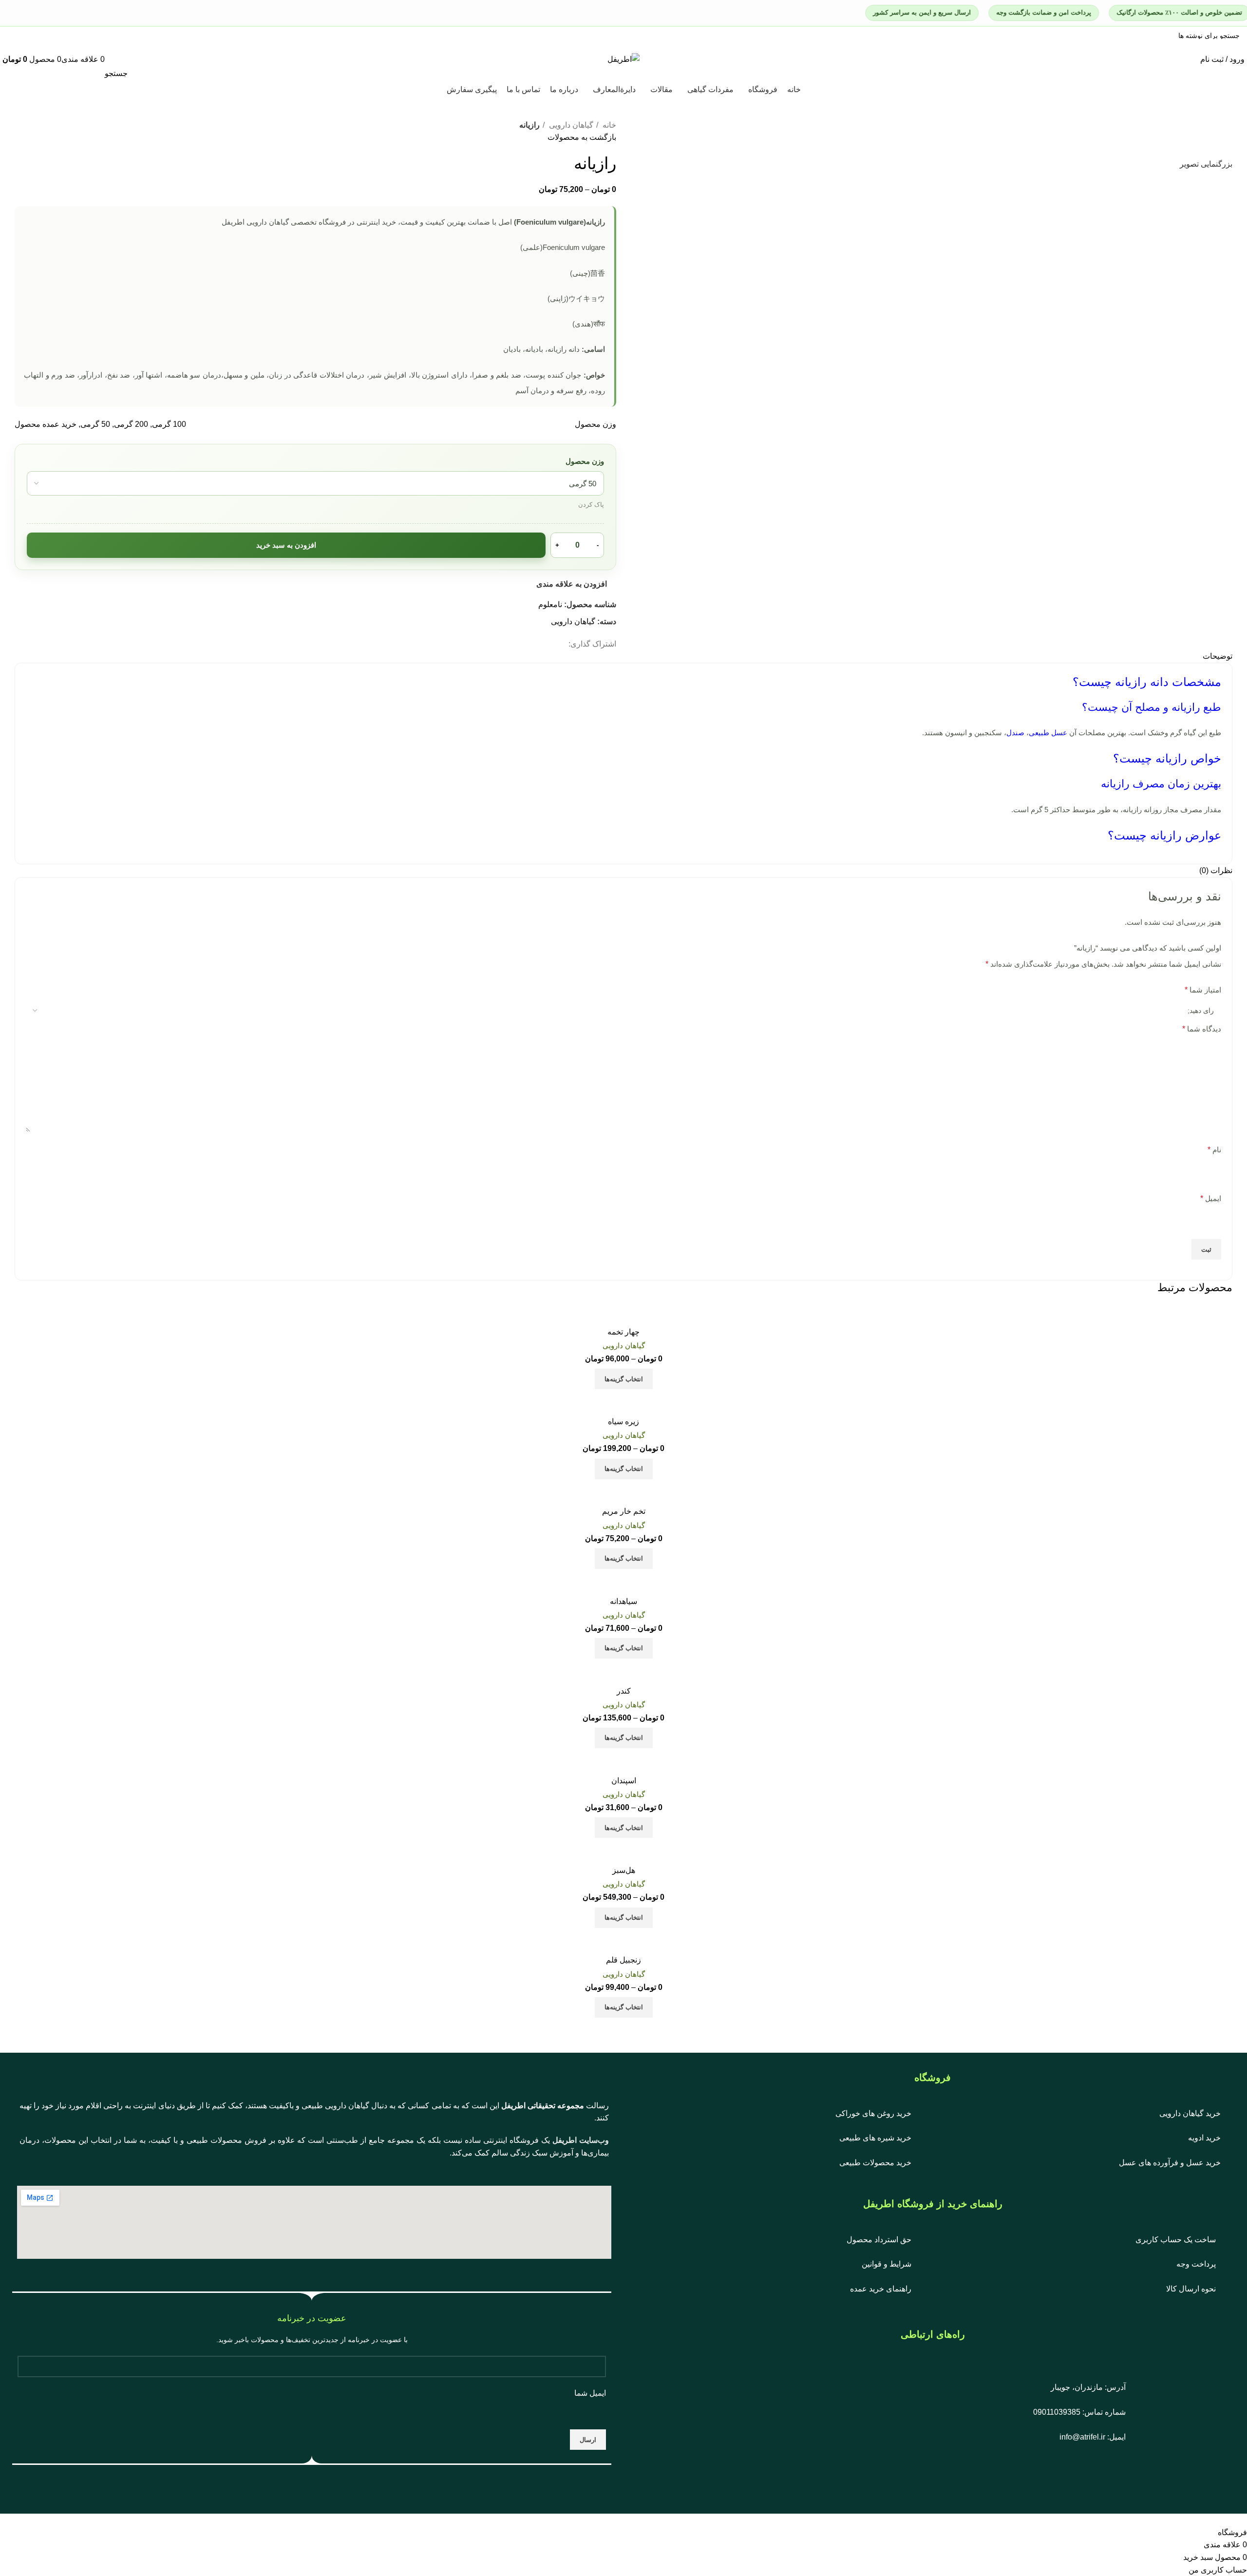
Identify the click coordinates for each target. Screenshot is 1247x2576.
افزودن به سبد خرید (286, 545)
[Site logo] (623, 59)
